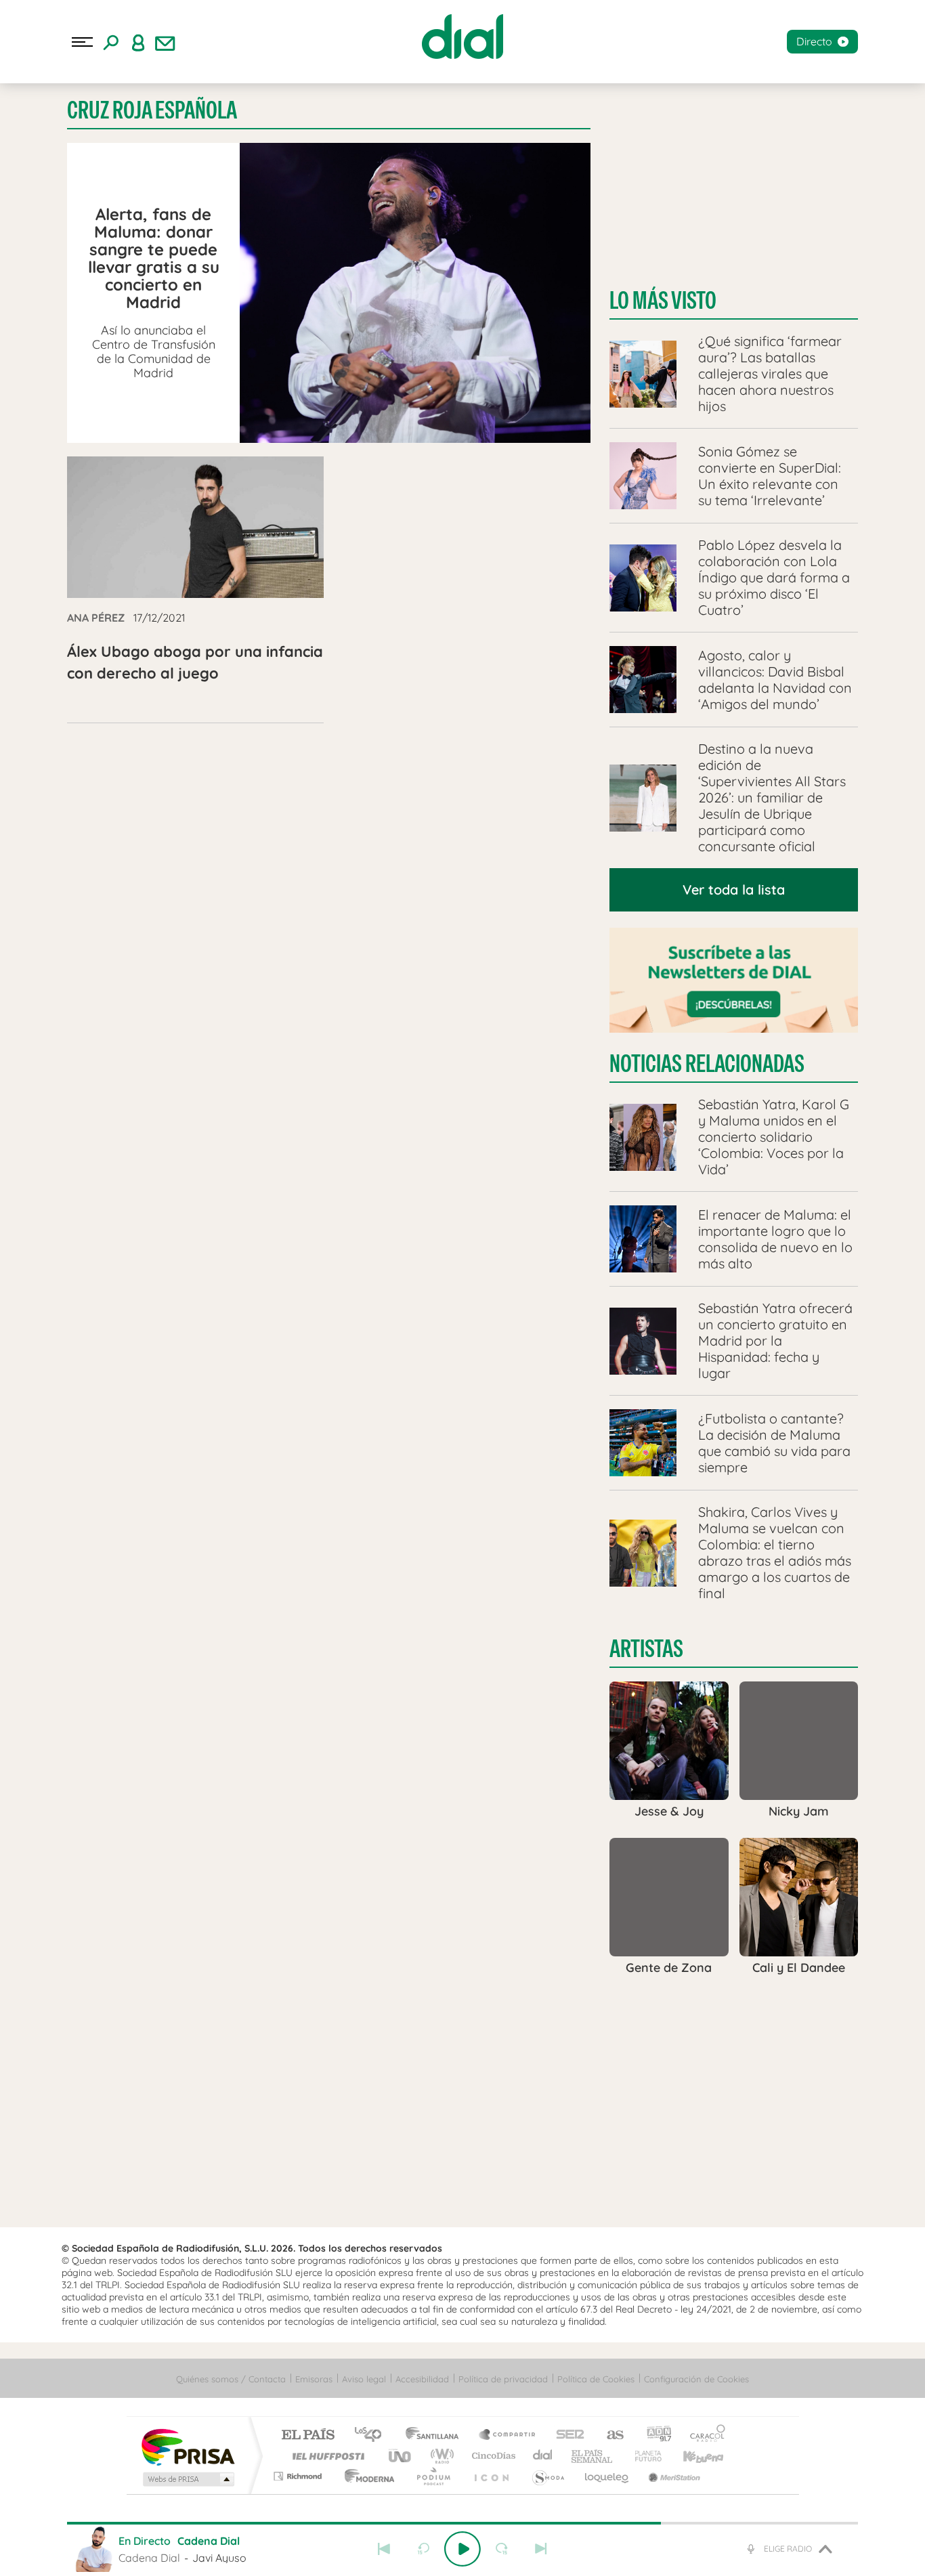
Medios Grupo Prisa (187, 2479)
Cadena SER (566, 2435)
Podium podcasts (433, 2476)
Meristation (672, 2476)
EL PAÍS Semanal (593, 2456)
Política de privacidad (503, 2379)
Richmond (299, 2476)
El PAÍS (308, 2435)
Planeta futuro (643, 2456)
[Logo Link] (462, 37)
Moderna (366, 2476)
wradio (440, 2456)
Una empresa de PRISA (188, 2446)
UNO (401, 2456)
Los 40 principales (373, 2435)
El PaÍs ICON (491, 2476)
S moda (547, 2476)
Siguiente (541, 2549)
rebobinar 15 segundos (423, 2549)
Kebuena (691, 2456)
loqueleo (607, 2476)
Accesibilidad (422, 2379)
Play (462, 2549)
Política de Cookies (596, 2379)
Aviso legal (364, 2379)
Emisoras (314, 2379)
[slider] (462, 2523)
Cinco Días (492, 2456)
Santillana (436, 2435)
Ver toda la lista (734, 889)
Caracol (704, 2435)
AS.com (609, 2435)
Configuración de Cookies (696, 2379)
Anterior (384, 2549)
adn (654, 2435)
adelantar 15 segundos (502, 2549)
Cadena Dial (543, 2456)
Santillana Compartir (508, 2435)
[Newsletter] (165, 42)
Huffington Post (326, 2456)
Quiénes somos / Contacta (231, 2379)
